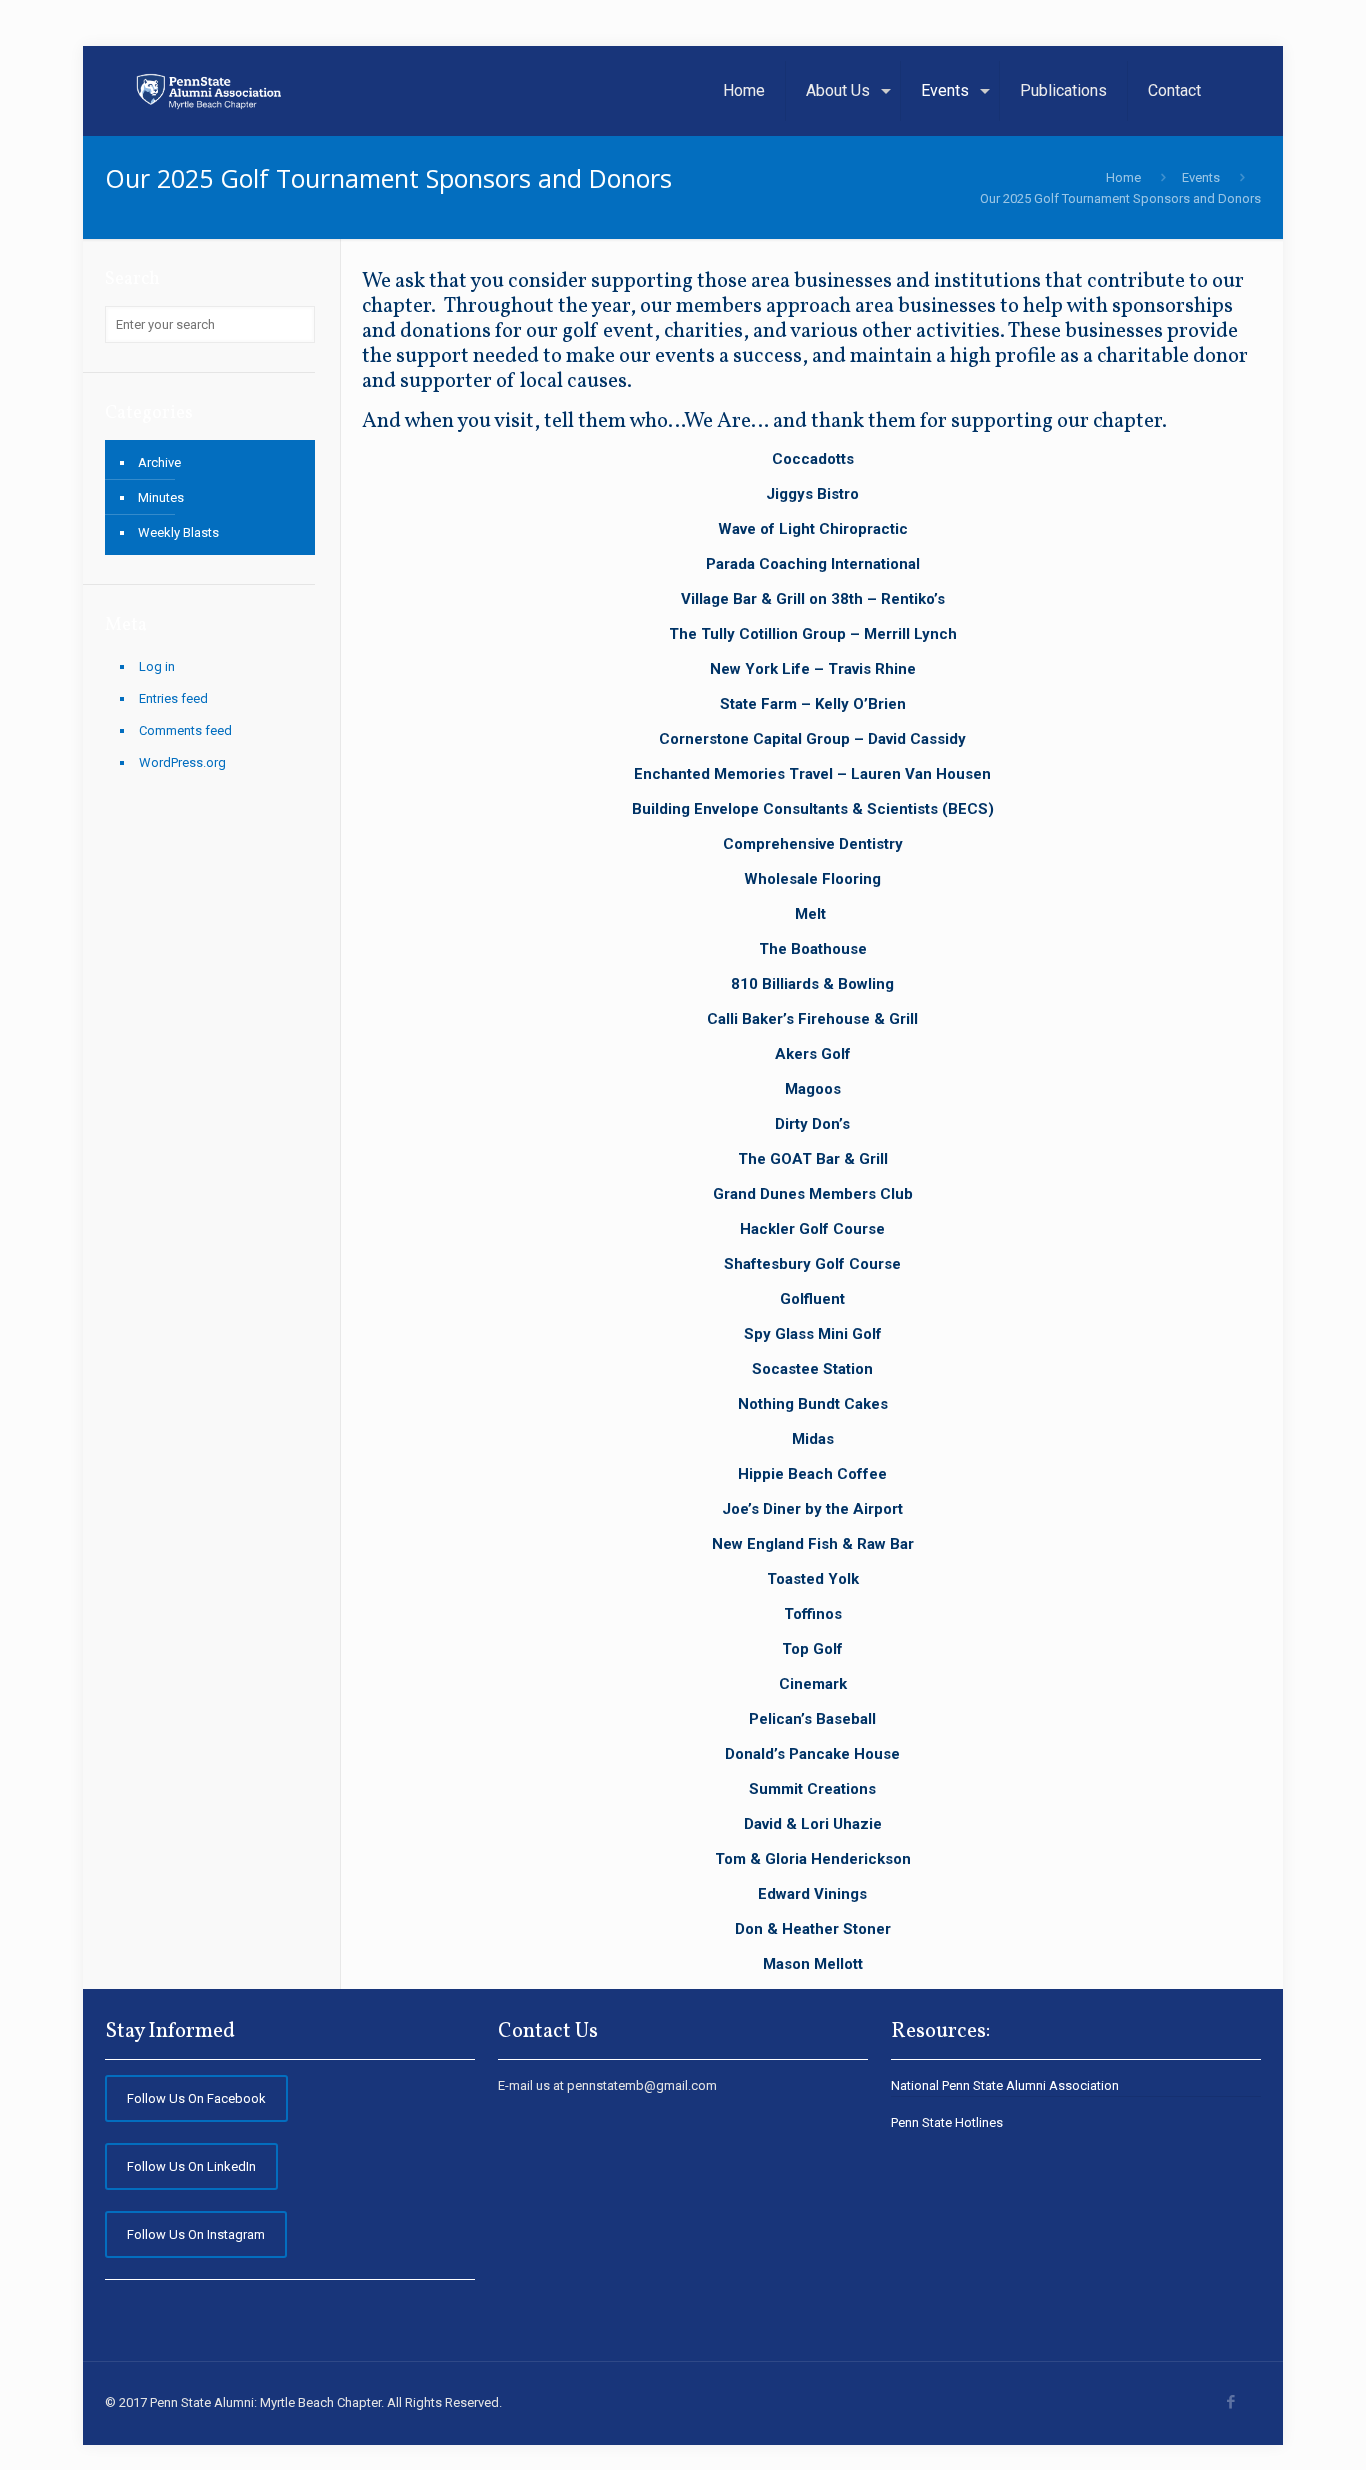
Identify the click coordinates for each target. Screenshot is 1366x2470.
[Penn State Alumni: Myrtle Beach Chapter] (209, 91)
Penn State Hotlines (947, 2122)
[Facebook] (1230, 2402)
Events (1201, 177)
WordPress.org (182, 762)
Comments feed (185, 730)
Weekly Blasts (178, 532)
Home (1123, 177)
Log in (157, 666)
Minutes (161, 497)
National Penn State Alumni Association (1005, 2085)
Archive (159, 462)
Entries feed (173, 698)
